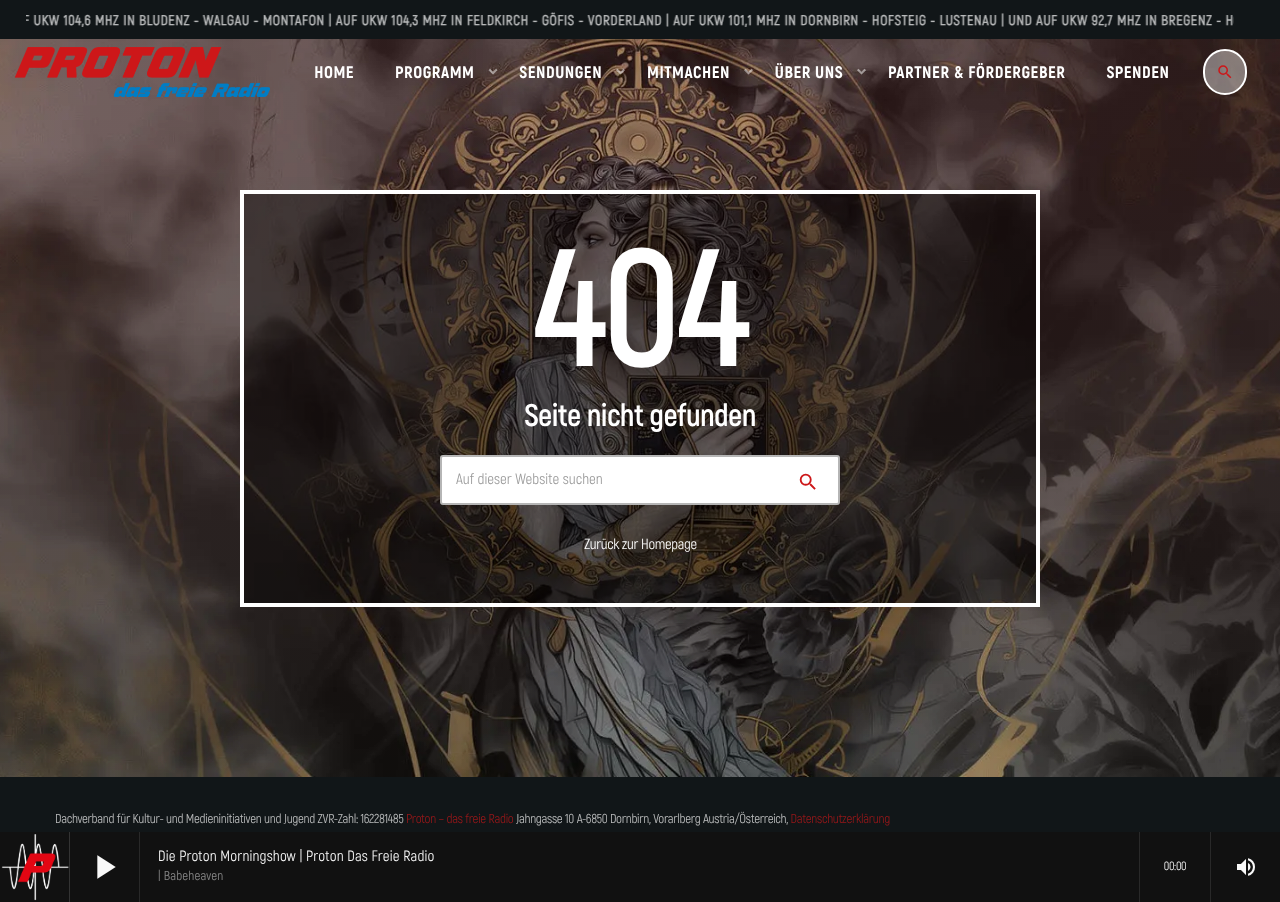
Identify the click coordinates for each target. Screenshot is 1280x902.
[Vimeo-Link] (142, 72)
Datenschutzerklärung (840, 819)
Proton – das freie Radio (459, 819)
